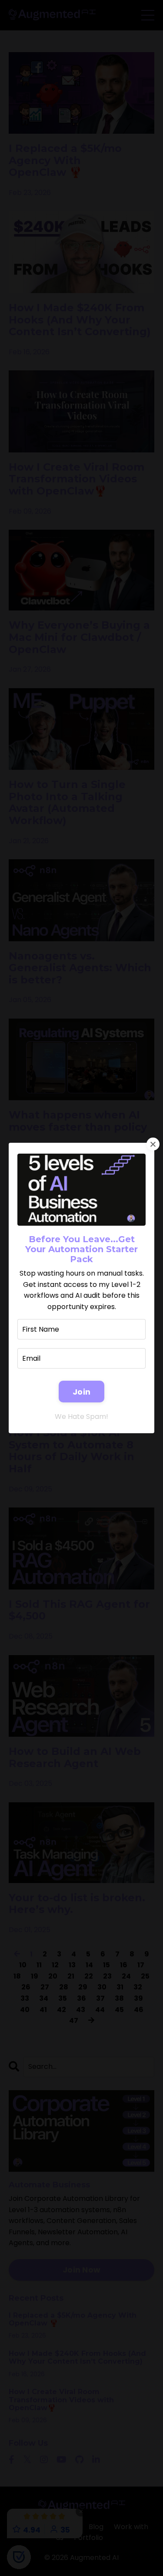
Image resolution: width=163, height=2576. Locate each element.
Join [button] (81, 1392)
